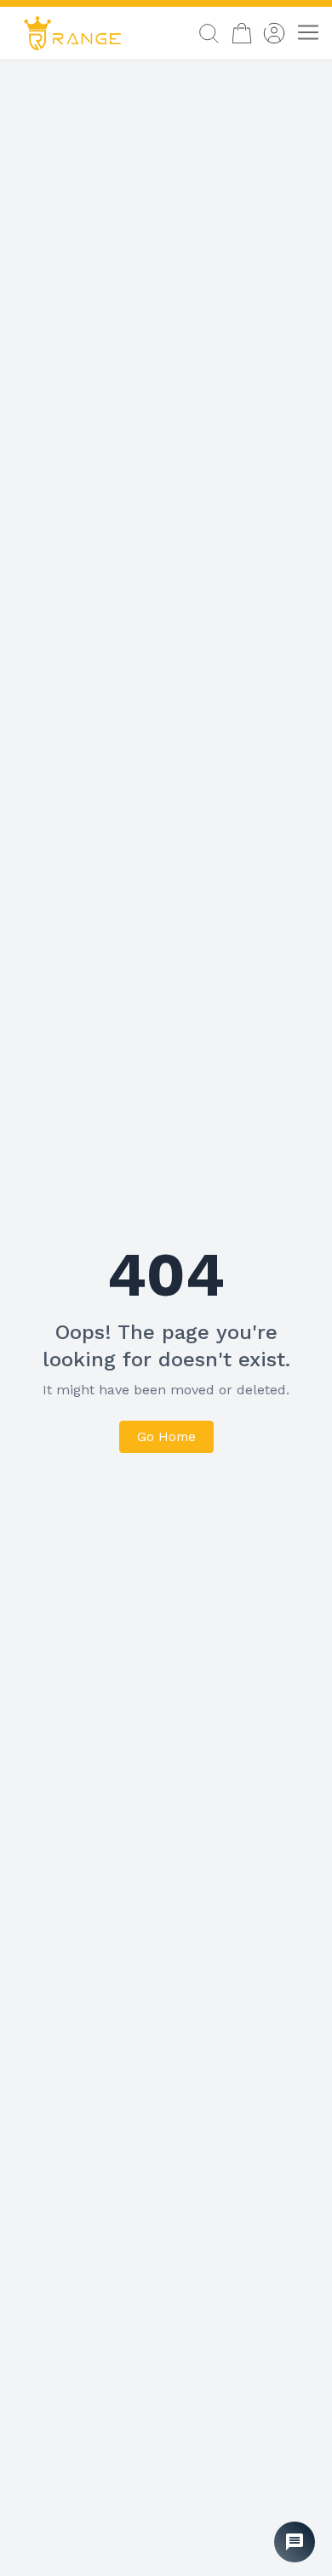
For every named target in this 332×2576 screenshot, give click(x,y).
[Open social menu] (295, 2542)
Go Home (166, 1437)
